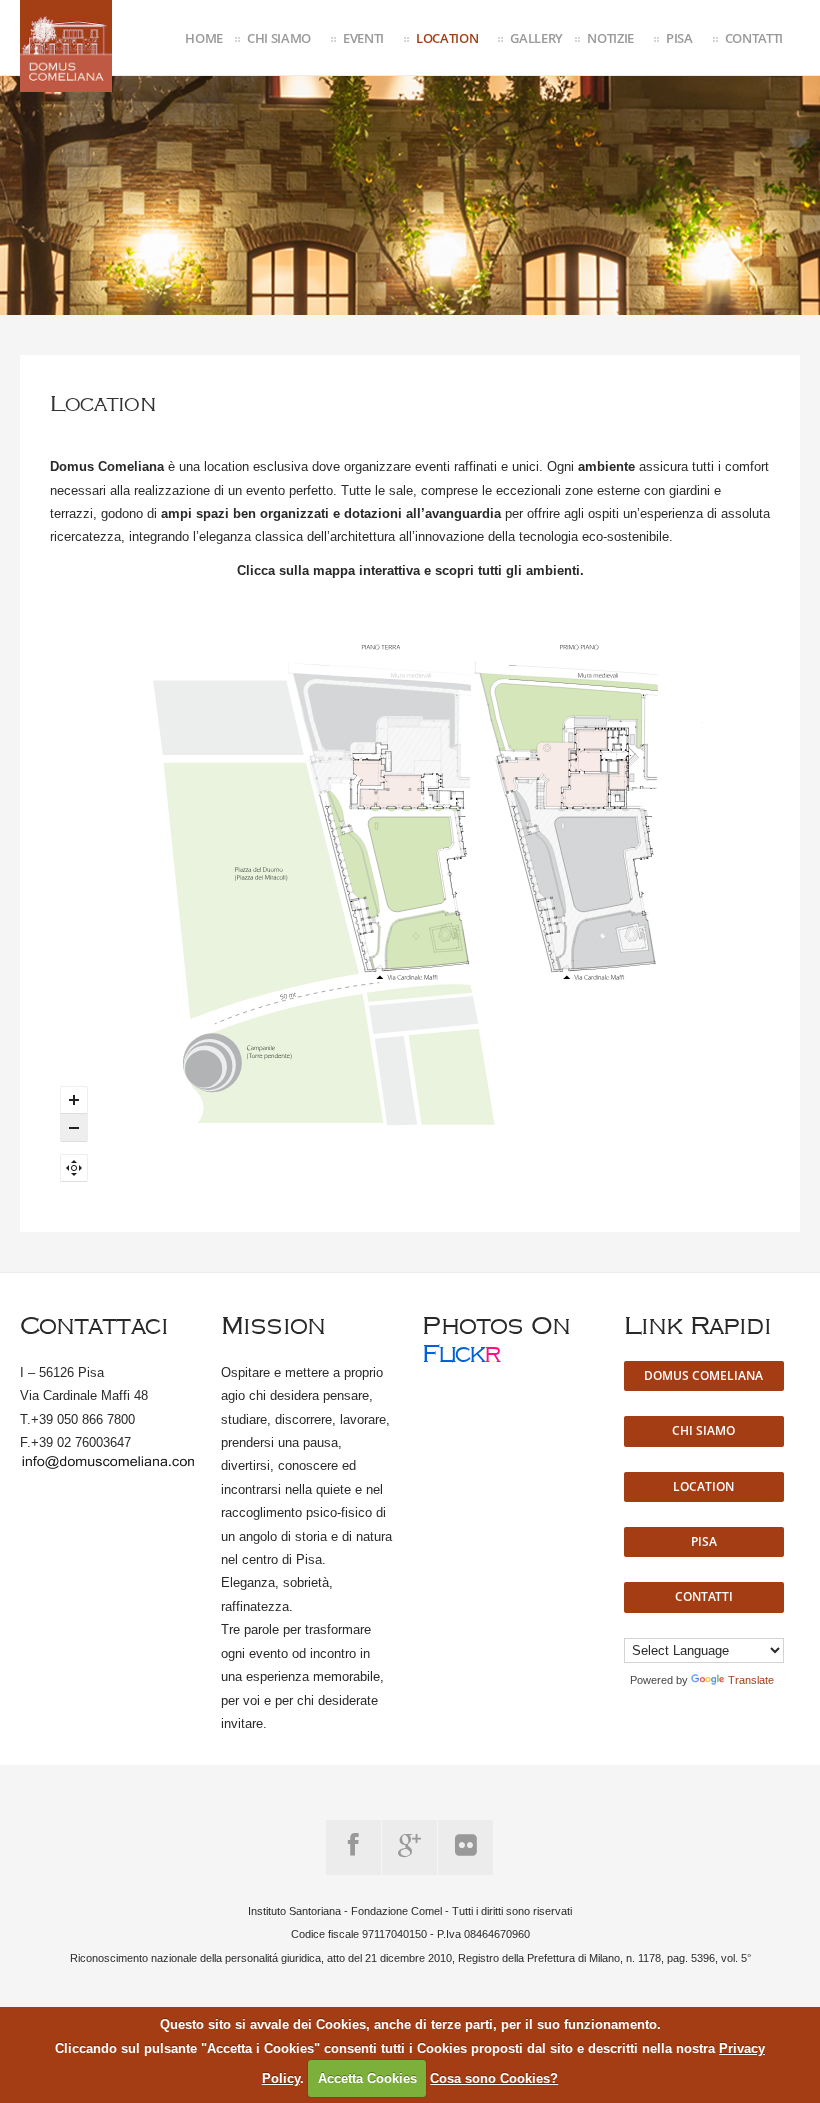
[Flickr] (465, 1847)
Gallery (536, 38)
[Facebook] (353, 1847)
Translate (751, 1680)
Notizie (610, 38)
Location (447, 38)
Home (204, 38)
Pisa (679, 38)
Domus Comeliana (703, 1375)
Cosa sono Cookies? (494, 2078)
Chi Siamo (279, 38)
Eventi (363, 38)
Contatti (754, 38)
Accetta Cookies (367, 2078)
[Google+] (409, 1847)
